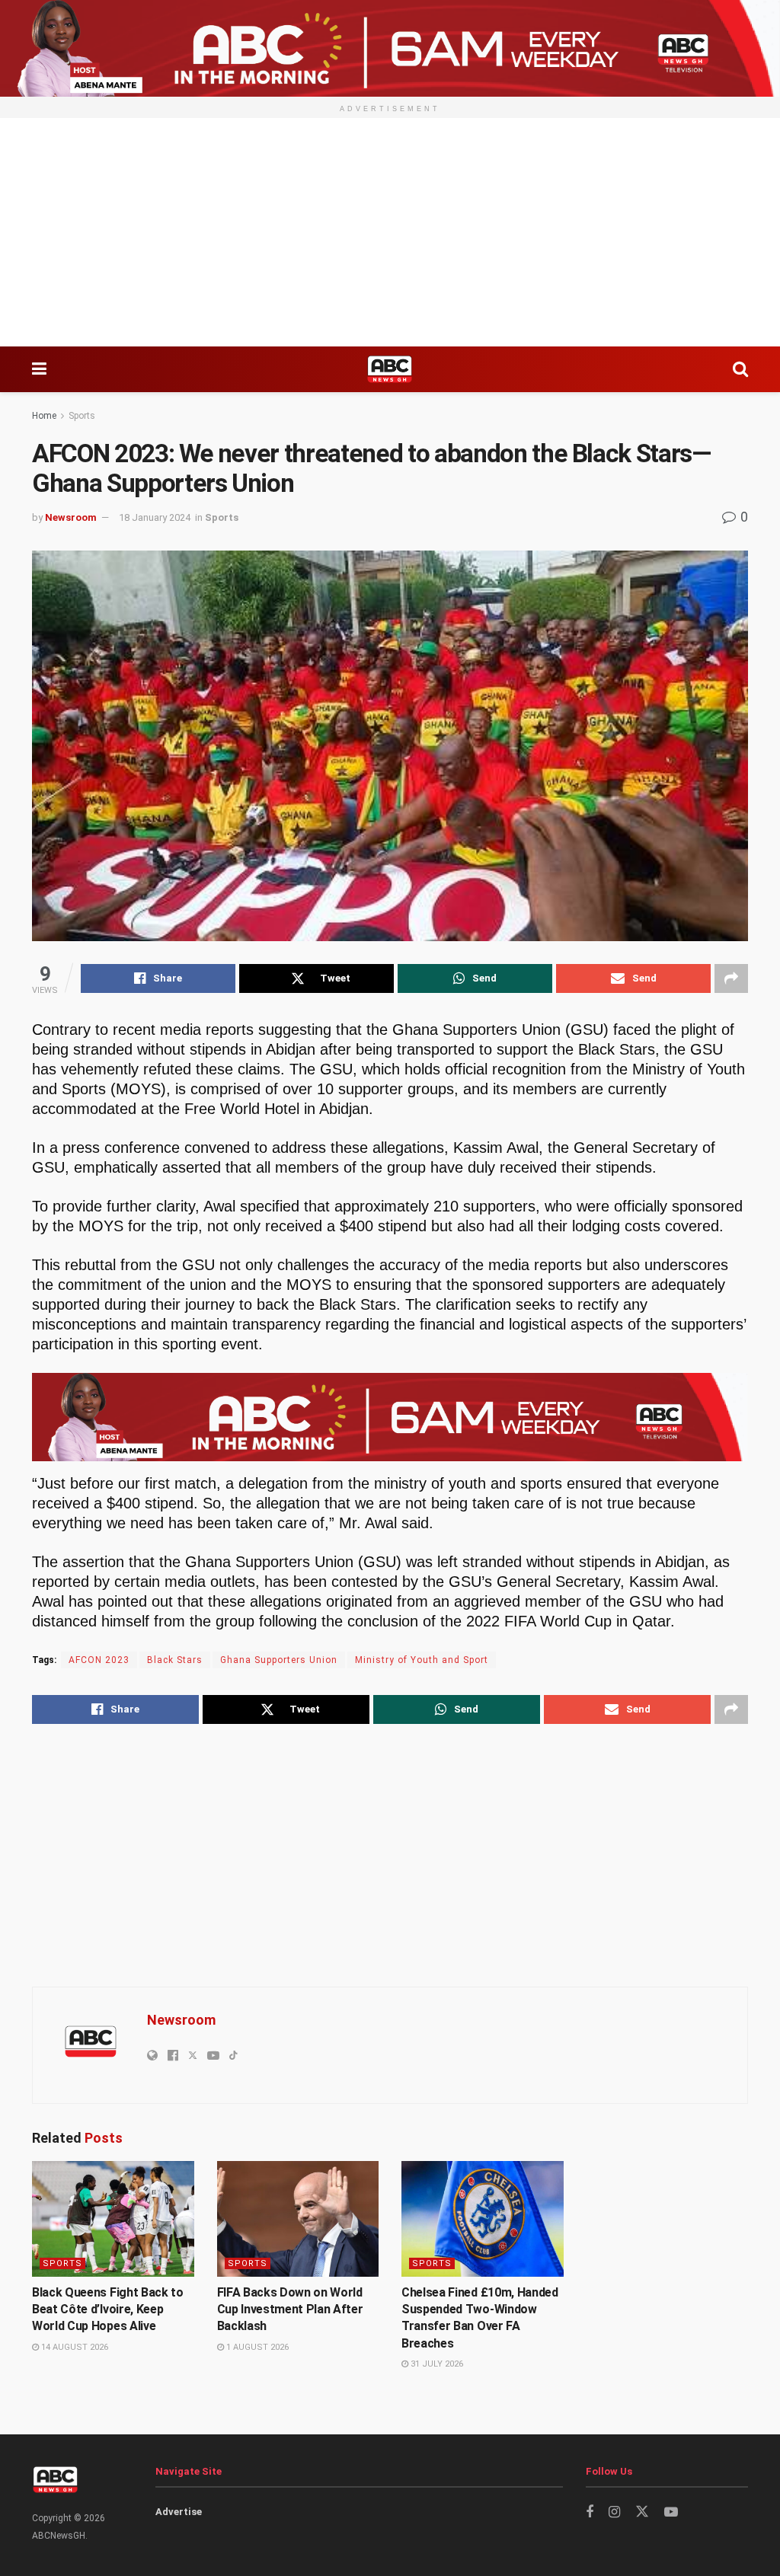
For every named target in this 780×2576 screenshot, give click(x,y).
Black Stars (175, 1660)
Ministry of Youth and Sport (422, 1660)
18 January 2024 (155, 517)
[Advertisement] (390, 232)
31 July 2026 (436, 2364)
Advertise (179, 2512)
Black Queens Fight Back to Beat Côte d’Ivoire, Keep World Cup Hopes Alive (108, 2309)
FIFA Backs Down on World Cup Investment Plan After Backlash (290, 2309)
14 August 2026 (74, 2347)
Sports (82, 416)
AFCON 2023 (99, 1660)
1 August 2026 (256, 2347)
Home (44, 416)
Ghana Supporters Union (279, 1660)
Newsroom (71, 517)
